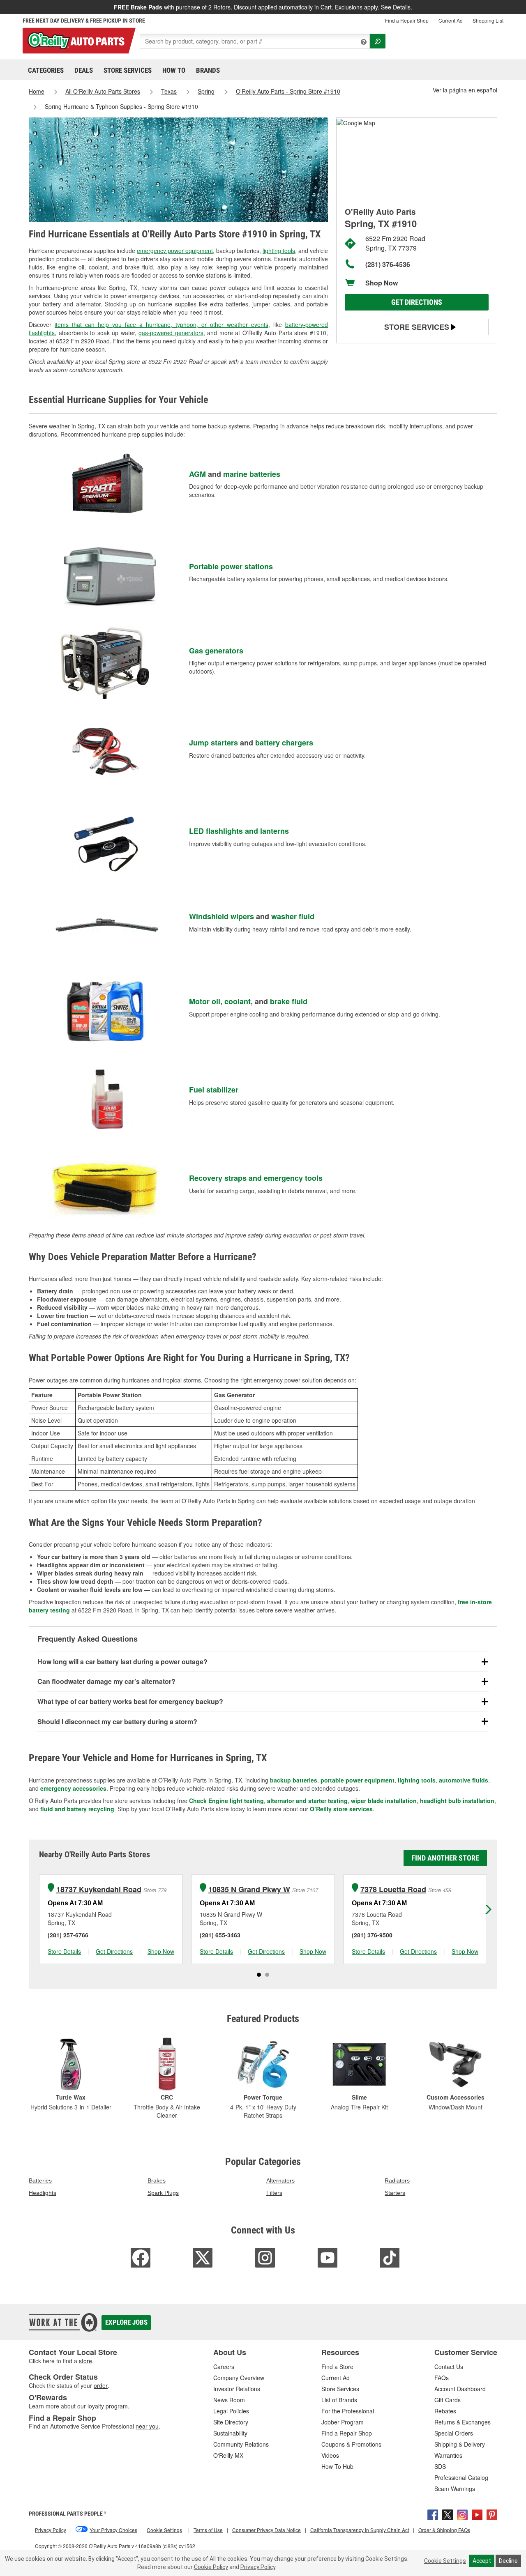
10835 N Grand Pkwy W (249, 1889)
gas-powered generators (171, 333)
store (85, 2361)
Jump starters (213, 743)
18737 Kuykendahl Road (99, 1889)
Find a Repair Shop (407, 20)
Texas (169, 91)
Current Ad (451, 20)
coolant (238, 1001)
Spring (206, 91)
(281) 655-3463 (220, 1935)
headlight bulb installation (457, 1801)
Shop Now (382, 283)
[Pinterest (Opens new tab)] (492, 2514)
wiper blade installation (384, 1801)
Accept (482, 2561)
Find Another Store (445, 1858)
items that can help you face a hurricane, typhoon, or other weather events (161, 324)
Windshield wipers (221, 916)
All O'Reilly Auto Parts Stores (103, 91)
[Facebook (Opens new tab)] (433, 2514)
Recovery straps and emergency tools (256, 1178)
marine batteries (252, 474)
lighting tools (279, 251)
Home (37, 91)
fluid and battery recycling (77, 1809)
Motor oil (205, 1001)
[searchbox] (255, 41)
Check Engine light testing (226, 1801)
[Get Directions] (356, 122)
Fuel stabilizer (214, 1090)
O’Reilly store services (341, 1809)
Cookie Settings (445, 2561)
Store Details (64, 1951)
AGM (197, 474)
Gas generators (216, 651)
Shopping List (488, 20)
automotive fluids (464, 1780)
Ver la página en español (465, 90)
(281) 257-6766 (68, 1935)
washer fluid (293, 916)
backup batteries (294, 1780)
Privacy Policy (258, 2567)
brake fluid (289, 1001)
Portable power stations (231, 566)
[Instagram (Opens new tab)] (462, 2514)
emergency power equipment (175, 251)
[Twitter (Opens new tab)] (448, 2514)
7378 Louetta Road (393, 1889)
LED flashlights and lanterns (239, 831)
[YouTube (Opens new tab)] (477, 2514)
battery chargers (284, 743)
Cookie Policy (211, 2567)
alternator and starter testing (307, 1801)
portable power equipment (358, 1780)
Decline (508, 2561)
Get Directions (417, 302)
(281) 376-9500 (372, 1935)
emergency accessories (73, 1788)
